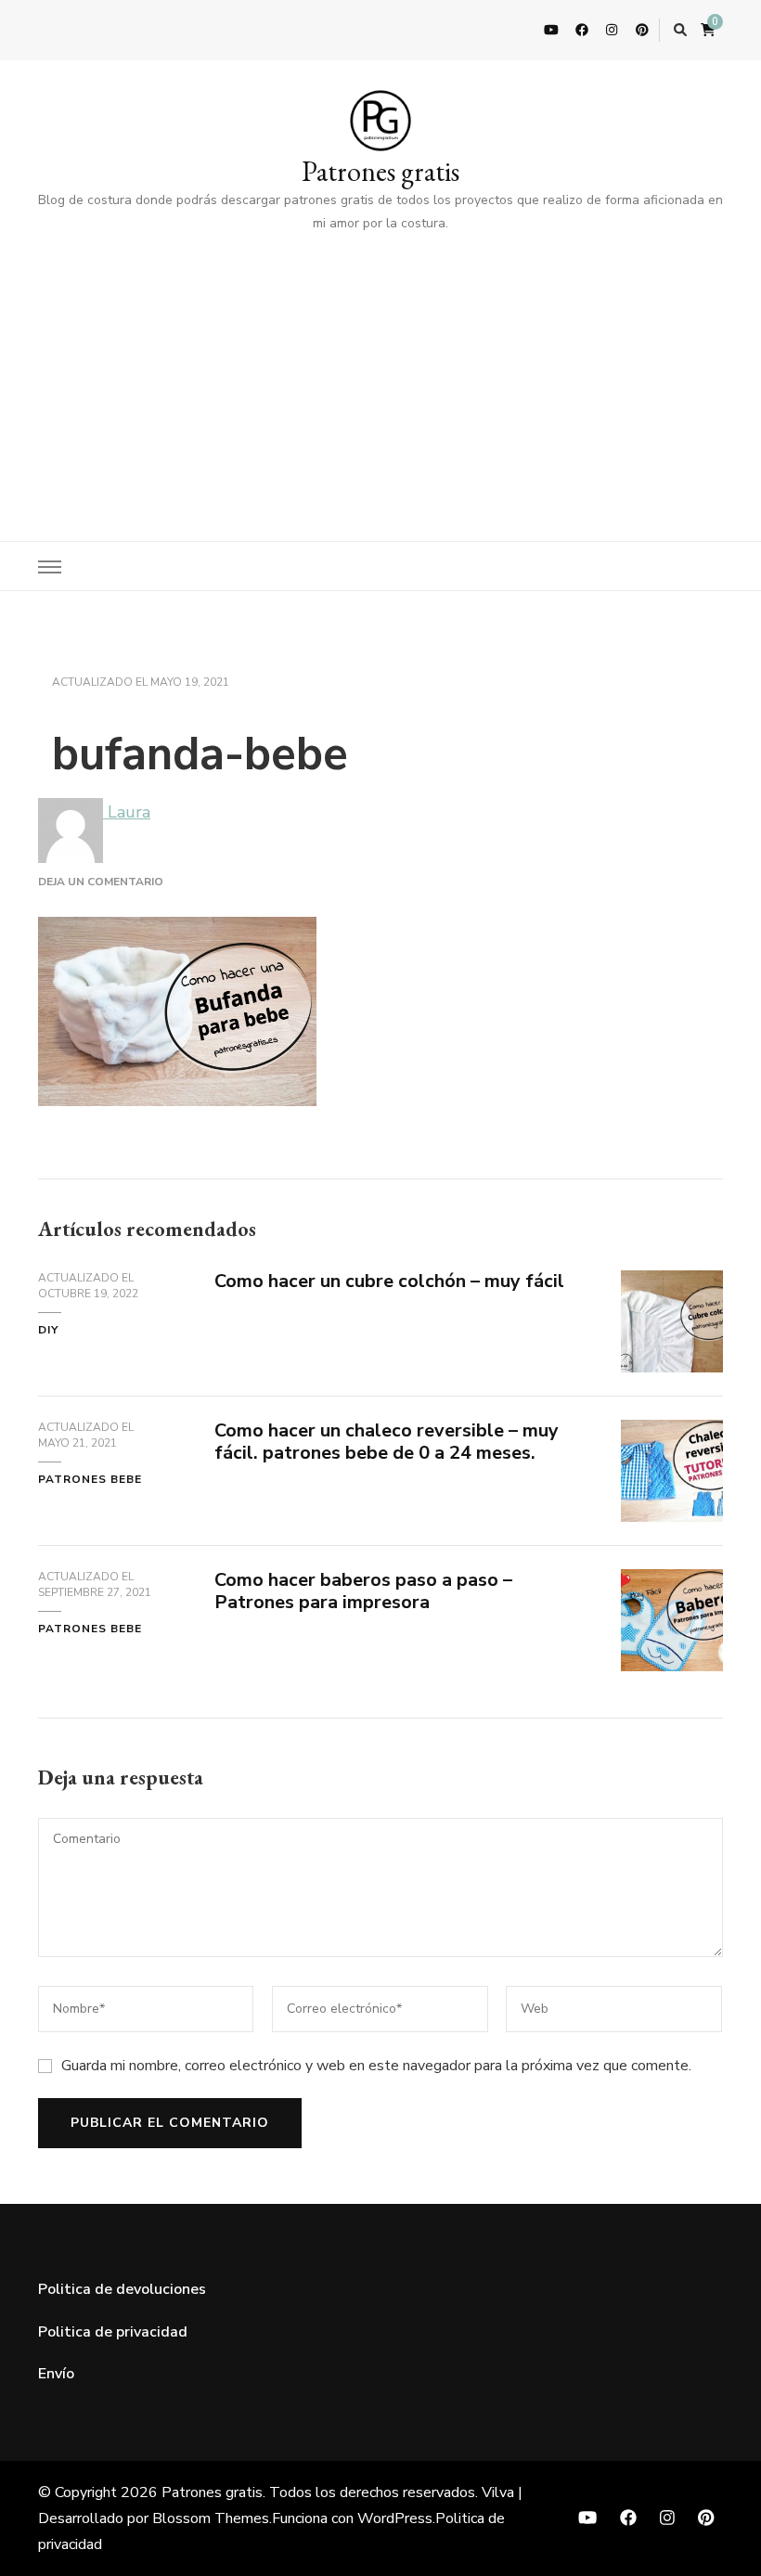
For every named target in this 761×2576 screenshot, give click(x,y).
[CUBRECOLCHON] (672, 1284)
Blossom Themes (211, 2518)
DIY (48, 1330)
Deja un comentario (101, 882)
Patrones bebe (90, 1479)
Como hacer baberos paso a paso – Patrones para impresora (363, 1591)
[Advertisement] (380, 374)
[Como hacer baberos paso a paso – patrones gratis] (672, 1583)
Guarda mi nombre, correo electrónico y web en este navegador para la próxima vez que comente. (376, 2066)
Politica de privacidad (113, 2332)
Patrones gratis (380, 171)
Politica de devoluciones (122, 2289)
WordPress (395, 2518)
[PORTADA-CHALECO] (672, 1434)
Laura (127, 812)
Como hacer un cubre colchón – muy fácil (389, 1281)
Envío (56, 2374)
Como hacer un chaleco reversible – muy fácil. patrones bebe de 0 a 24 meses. (387, 1442)
